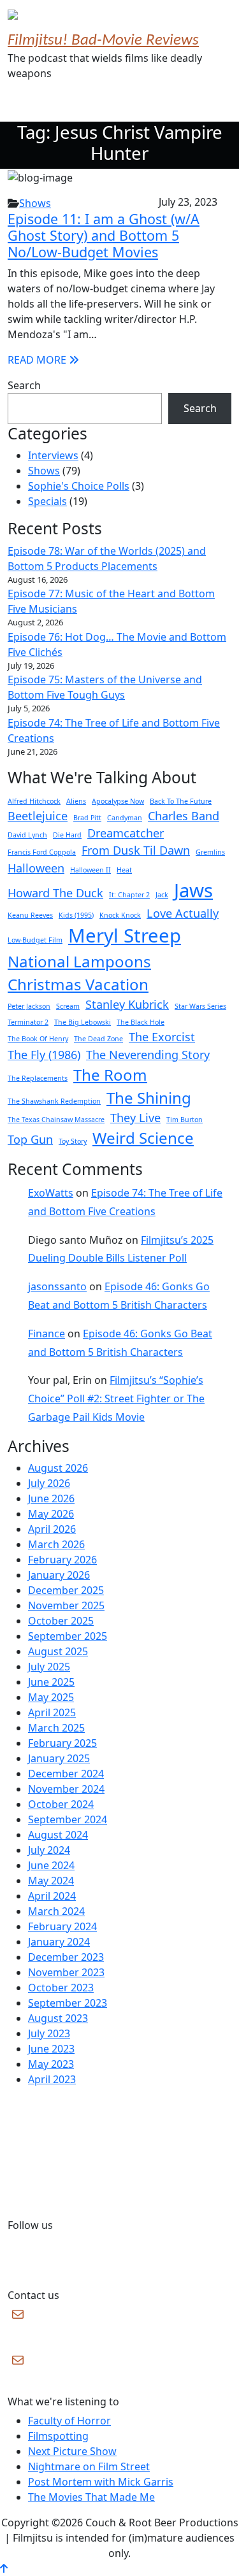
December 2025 (66, 1590)
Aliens (76, 801)
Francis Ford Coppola (42, 852)
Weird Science (143, 1138)
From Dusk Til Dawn (136, 850)
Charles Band (184, 816)
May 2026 (51, 1514)
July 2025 (49, 1667)
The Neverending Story (148, 1055)
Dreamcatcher (126, 833)
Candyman (125, 818)
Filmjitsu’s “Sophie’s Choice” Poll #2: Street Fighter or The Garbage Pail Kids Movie (116, 1398)
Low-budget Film (35, 940)
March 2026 (56, 1544)
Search (24, 385)
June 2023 (51, 2049)
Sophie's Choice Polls (79, 486)
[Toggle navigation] (25, 104)
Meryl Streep (125, 936)
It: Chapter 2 (129, 895)
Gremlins (210, 852)
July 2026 (49, 1483)
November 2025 (66, 1605)
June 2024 (51, 1865)
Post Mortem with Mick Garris (101, 2482)
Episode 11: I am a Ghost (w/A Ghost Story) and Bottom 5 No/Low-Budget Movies (104, 235)
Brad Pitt (87, 818)
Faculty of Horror (69, 2421)
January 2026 (59, 1575)
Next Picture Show (72, 2451)
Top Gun (30, 1139)
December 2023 (66, 1957)
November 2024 (66, 1789)
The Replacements (38, 1078)
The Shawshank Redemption (54, 1101)
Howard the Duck (55, 893)
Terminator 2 (28, 1022)
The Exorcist (162, 1037)
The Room (110, 1075)
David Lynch (27, 835)
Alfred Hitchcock (34, 801)
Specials (47, 501)
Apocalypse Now (118, 801)
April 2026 (52, 1529)
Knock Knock (120, 915)
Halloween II (91, 870)
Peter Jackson (29, 1006)
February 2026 (62, 1560)
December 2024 (66, 1774)
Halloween (36, 868)
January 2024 (59, 1942)
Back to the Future (181, 801)
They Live (135, 1118)
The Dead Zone (98, 1039)
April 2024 (52, 1896)
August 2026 (58, 1468)
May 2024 (51, 1881)
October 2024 (61, 1804)
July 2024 (49, 1850)
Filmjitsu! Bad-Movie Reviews (103, 41)
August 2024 (58, 1835)
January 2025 (59, 1758)
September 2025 (68, 1636)
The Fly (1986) (44, 1055)
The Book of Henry (38, 1039)
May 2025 (51, 1697)
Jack (162, 895)
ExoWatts (51, 1193)
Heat (124, 870)
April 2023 (52, 2079)
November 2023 (66, 1972)
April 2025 (52, 1712)
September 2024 (68, 1819)
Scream (68, 1006)
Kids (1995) (76, 915)
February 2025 (62, 1743)
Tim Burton (185, 1120)
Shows (35, 203)
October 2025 (61, 1621)
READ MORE (38, 360)
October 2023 (61, 1988)
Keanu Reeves (30, 915)
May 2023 (51, 2064)
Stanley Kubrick (127, 1004)
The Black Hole (141, 1022)
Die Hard (67, 835)
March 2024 (56, 1911)
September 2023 (68, 2003)
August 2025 (58, 1651)
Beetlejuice (38, 816)
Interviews (53, 455)
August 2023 (58, 2018)
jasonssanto (57, 1286)
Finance (47, 1334)
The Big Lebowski (83, 1022)
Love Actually (183, 913)
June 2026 (51, 1498)
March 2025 (56, 1728)
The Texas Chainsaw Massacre (56, 1120)
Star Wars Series (200, 1006)
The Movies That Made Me (91, 2497)
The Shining (149, 1098)
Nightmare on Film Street (89, 2466)
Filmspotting (58, 2436)
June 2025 (51, 1682)
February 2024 (62, 1926)
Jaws (193, 890)
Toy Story (73, 1141)
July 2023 (49, 2033)
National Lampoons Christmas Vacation (79, 973)
